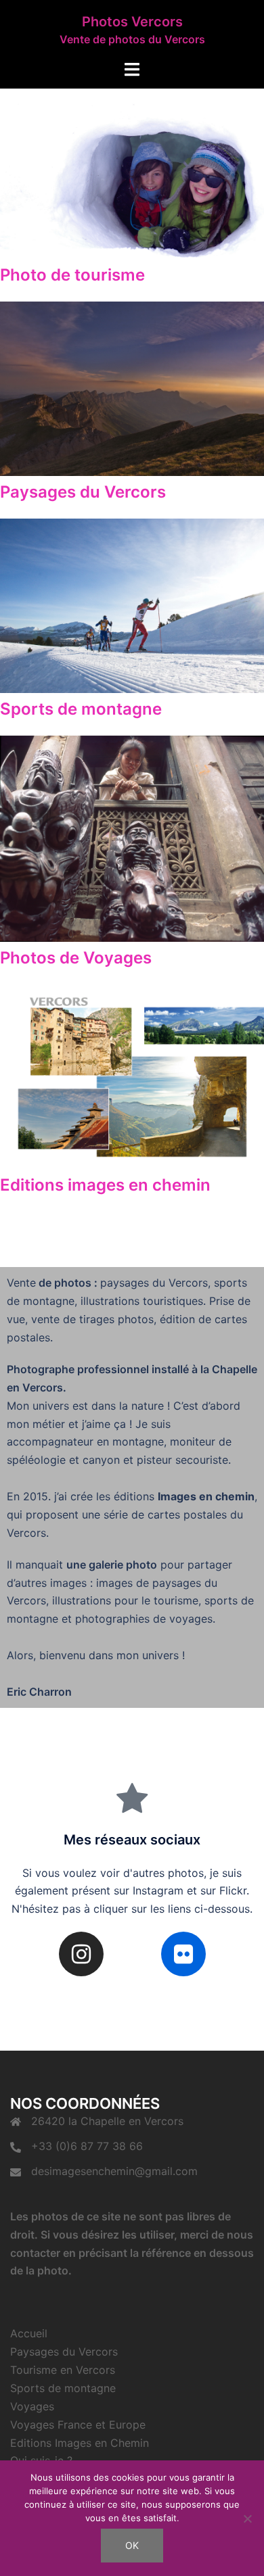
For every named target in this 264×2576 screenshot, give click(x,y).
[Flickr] (183, 1954)
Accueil (29, 2333)
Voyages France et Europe (78, 2425)
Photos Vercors (132, 22)
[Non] (247, 2519)
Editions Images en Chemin (80, 2443)
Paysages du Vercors (64, 2352)
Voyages (32, 2406)
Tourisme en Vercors (63, 2370)
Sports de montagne (63, 2388)
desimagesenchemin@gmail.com (114, 2171)
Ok (132, 2545)
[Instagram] (81, 1954)
